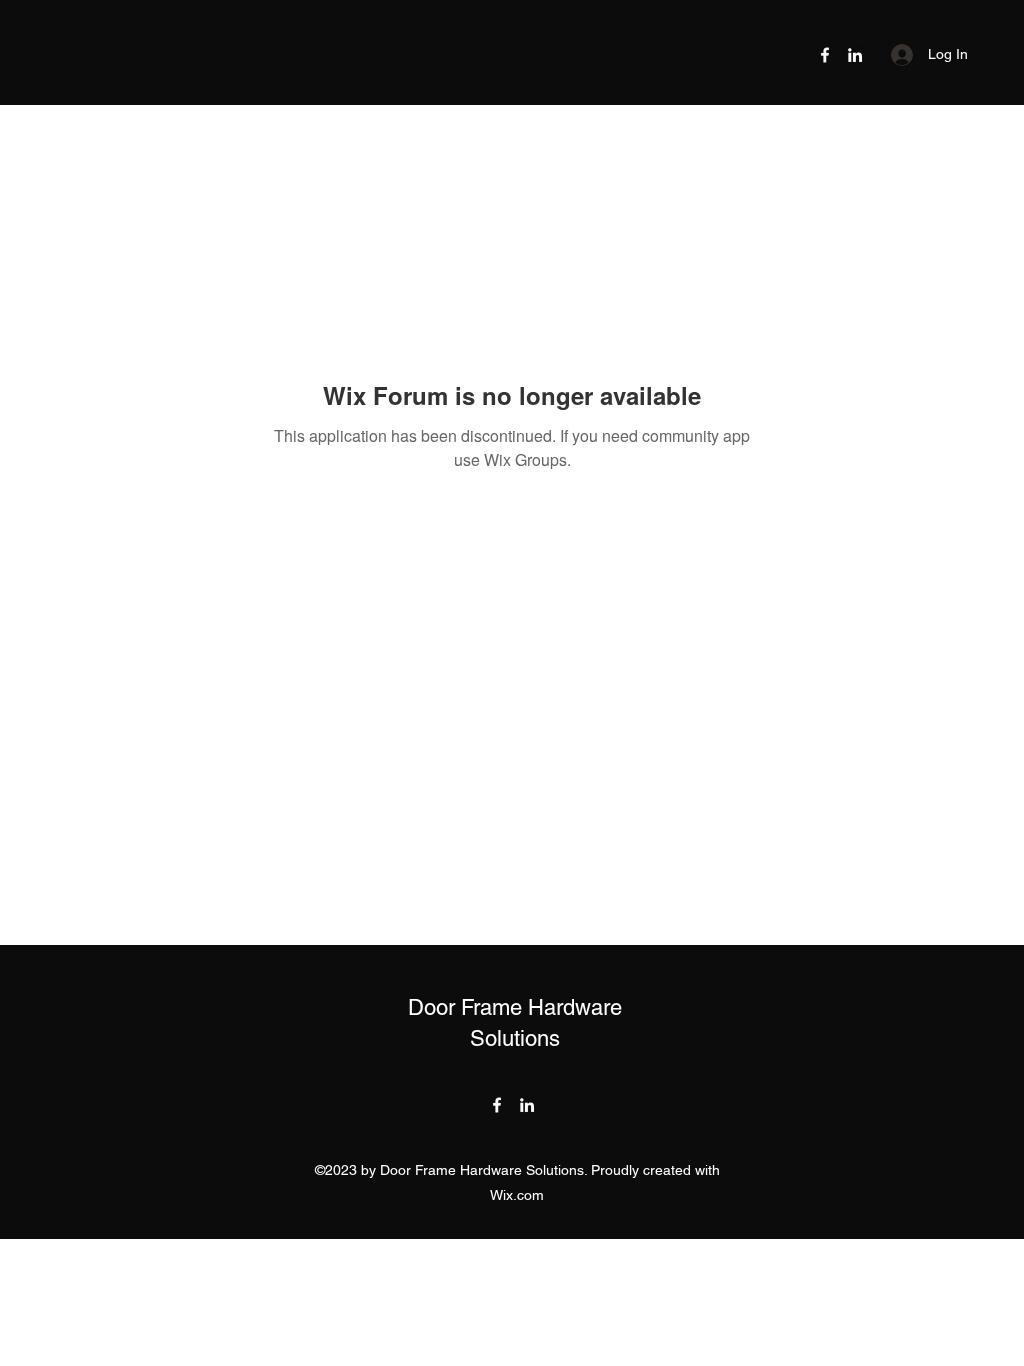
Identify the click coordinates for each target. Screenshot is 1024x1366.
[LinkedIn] (855, 55)
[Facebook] (825, 55)
